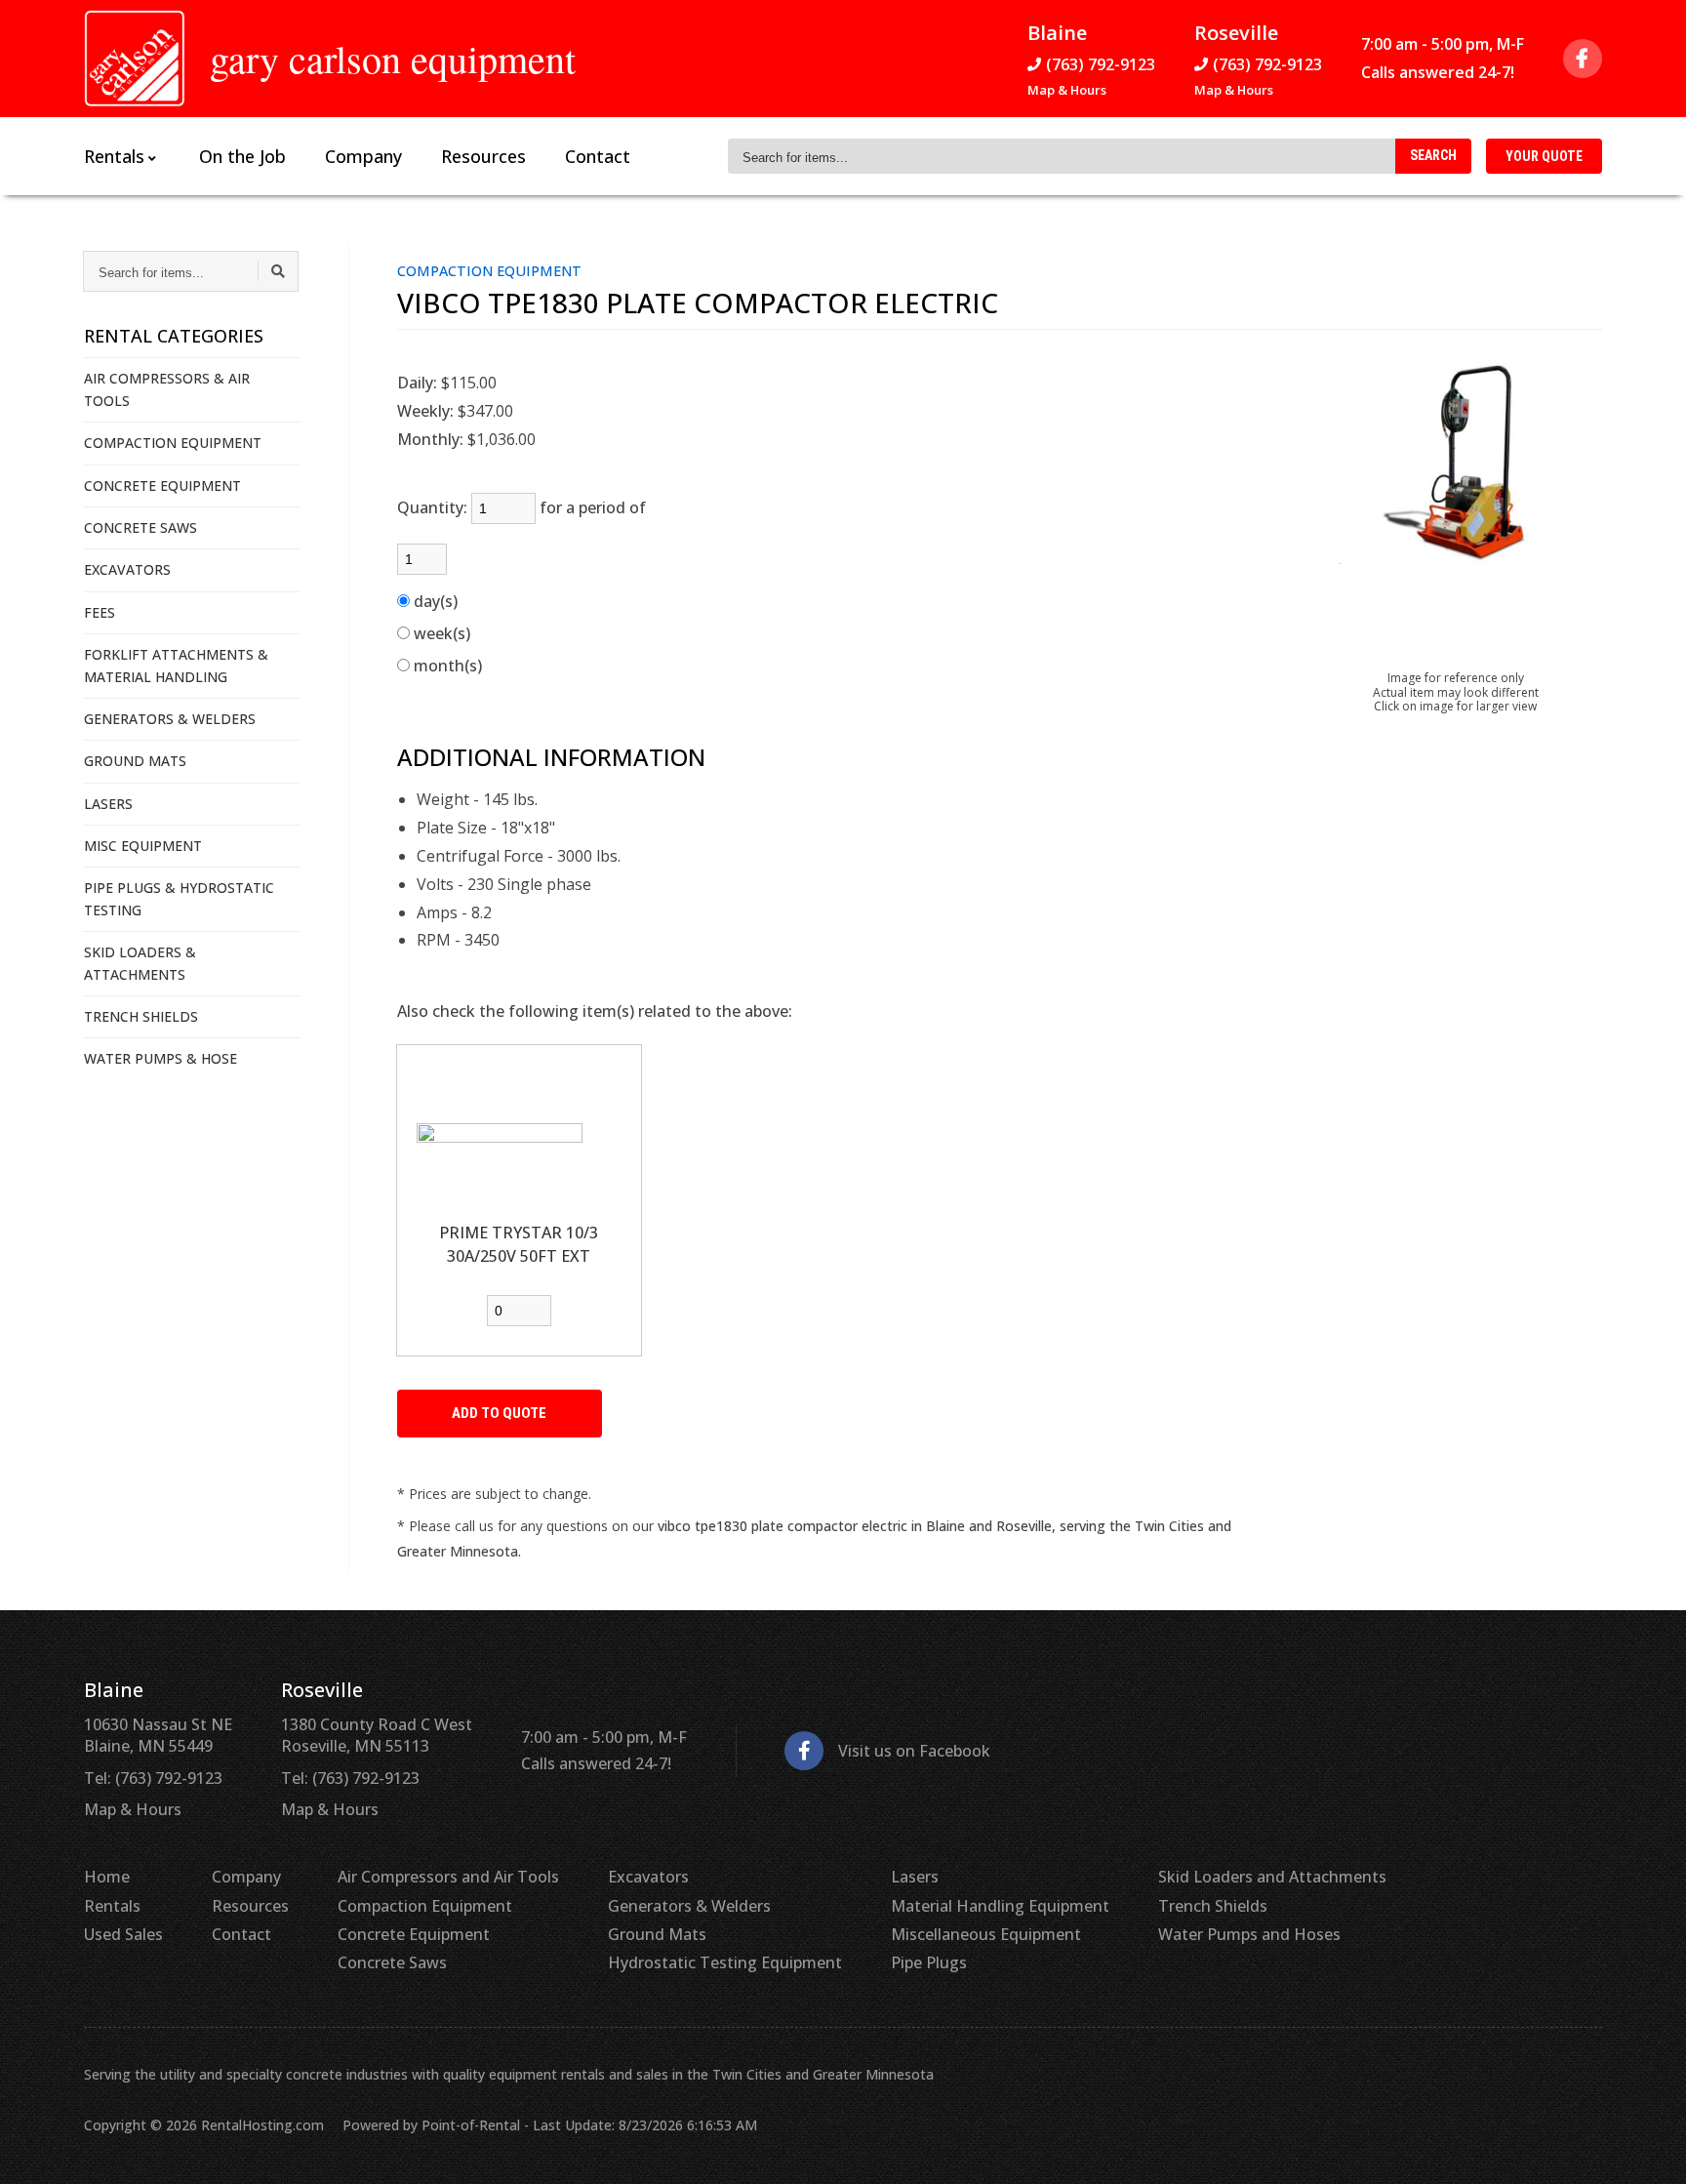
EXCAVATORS (127, 569)
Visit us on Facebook (914, 1751)
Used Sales (123, 1934)
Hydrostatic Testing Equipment (725, 1962)
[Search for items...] (278, 271)
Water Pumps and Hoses (1249, 1934)
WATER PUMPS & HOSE (161, 1058)
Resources (483, 156)
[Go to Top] (1649, 2149)
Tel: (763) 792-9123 (153, 1778)
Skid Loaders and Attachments (1272, 1877)
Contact (598, 156)
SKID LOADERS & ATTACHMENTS (140, 963)
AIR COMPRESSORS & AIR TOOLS (167, 389)
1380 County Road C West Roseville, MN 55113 (377, 1735)
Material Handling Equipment (1000, 1906)
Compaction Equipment (425, 1906)
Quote (1544, 156)
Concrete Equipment (414, 1934)
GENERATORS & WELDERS (170, 719)
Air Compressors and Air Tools (448, 1877)
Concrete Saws (392, 1962)
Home (107, 1877)
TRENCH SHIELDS (141, 1016)
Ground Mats (657, 1934)
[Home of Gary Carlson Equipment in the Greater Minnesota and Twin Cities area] (135, 59)
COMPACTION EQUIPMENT (173, 443)
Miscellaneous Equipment (986, 1934)
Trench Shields (1213, 1906)
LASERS (108, 804)
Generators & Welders (689, 1906)
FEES (100, 612)
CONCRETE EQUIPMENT (162, 485)
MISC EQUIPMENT (143, 846)
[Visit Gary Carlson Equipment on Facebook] (1583, 59)
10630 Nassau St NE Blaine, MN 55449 (158, 1735)
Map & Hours (1067, 90)
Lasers (915, 1877)
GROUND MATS (135, 761)
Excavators (648, 1877)
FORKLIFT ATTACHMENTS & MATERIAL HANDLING (176, 665)
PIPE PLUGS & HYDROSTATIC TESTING (179, 898)
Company (363, 156)
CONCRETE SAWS (140, 527)
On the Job (242, 156)
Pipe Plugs (929, 1962)
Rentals (112, 1906)
